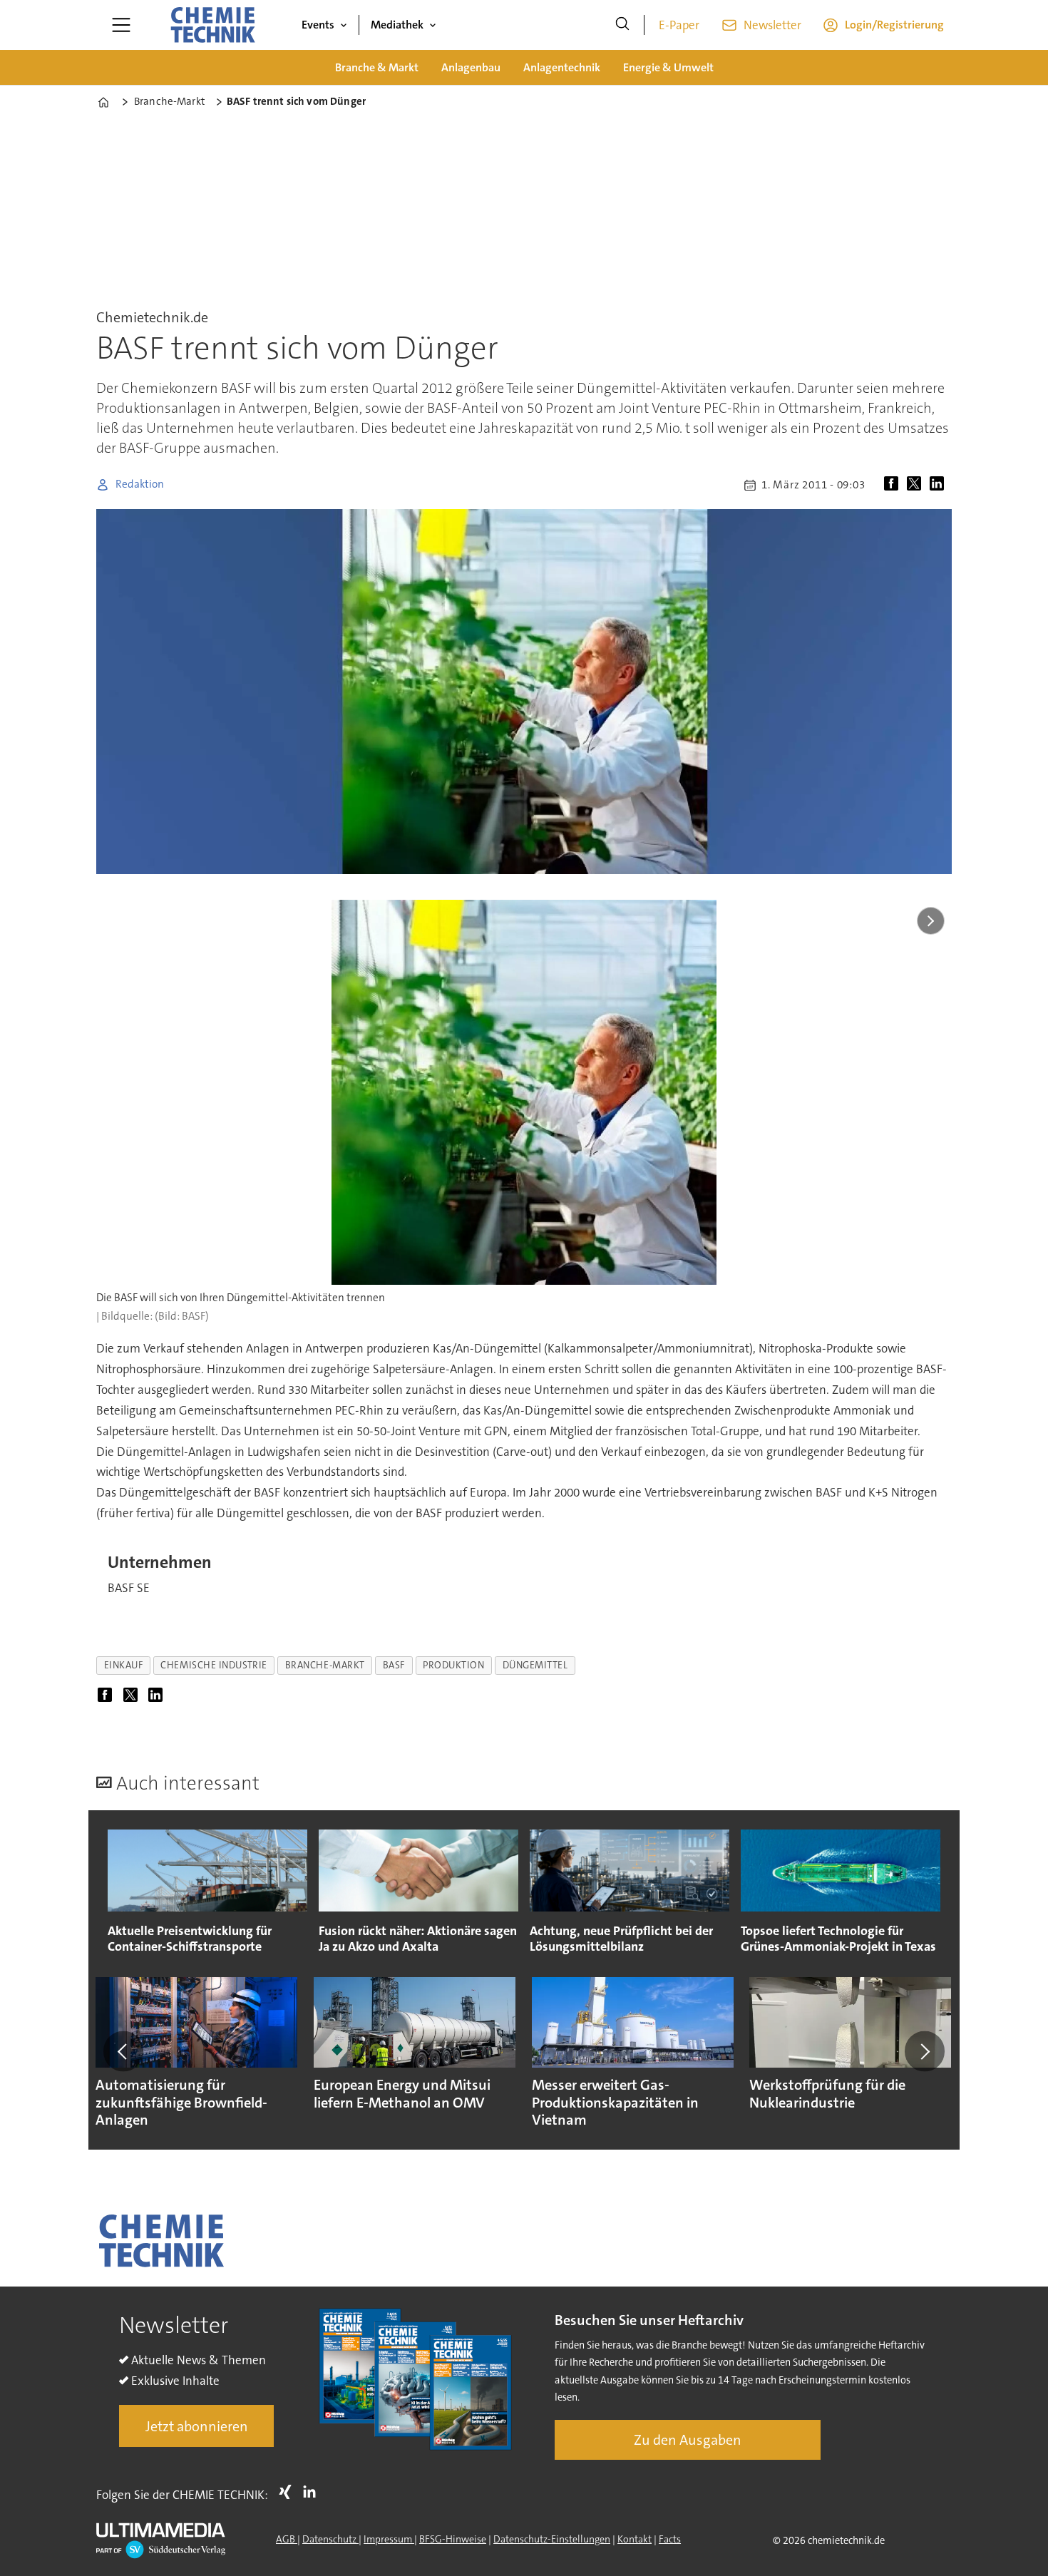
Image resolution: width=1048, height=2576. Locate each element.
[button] (123, 2051)
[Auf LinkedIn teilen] (940, 485)
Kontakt (635, 2539)
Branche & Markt (377, 67)
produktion (453, 1665)
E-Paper (679, 25)
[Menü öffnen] (121, 25)
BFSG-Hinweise (453, 2539)
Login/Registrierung (894, 25)
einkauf (124, 1665)
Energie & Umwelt (668, 67)
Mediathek (397, 25)
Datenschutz (330, 2539)
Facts (670, 2539)
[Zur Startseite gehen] (212, 25)
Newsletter (772, 25)
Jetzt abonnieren (197, 2426)
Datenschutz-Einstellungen (552, 2539)
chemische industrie (214, 1665)
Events (318, 25)
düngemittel (535, 1665)
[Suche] (622, 25)
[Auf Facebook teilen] (894, 485)
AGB (287, 2539)
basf (394, 1665)
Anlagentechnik (562, 67)
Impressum (389, 2539)
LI (313, 2492)
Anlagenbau (471, 67)
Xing (289, 2492)
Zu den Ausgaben (688, 2440)
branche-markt (325, 1665)
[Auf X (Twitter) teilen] (917, 485)
